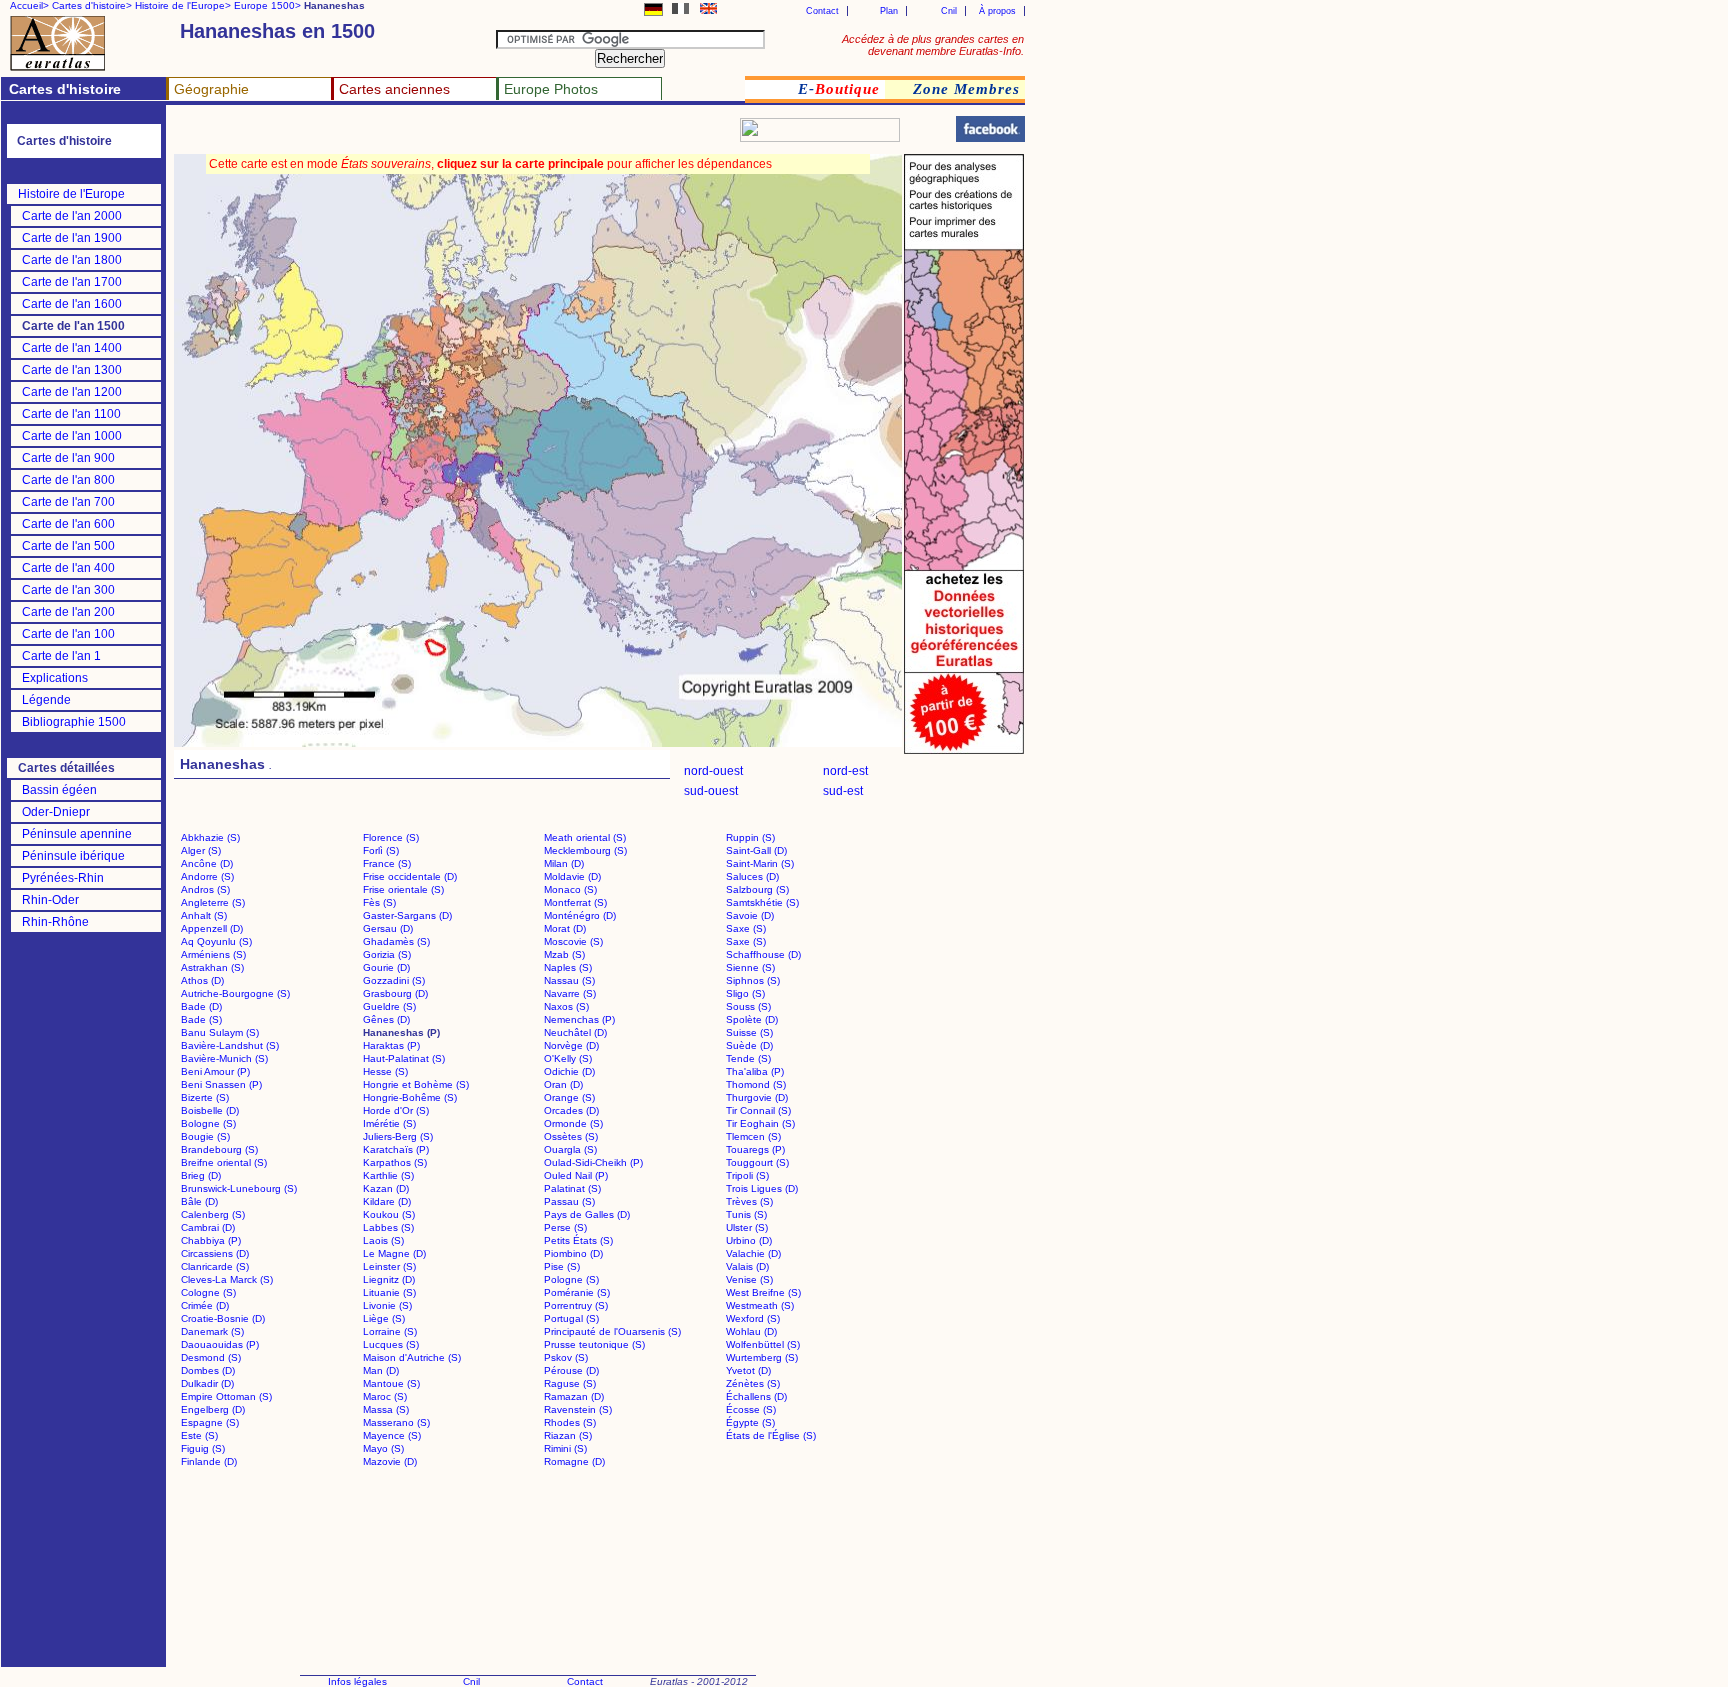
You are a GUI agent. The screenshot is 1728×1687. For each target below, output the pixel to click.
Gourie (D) (386, 967)
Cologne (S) (208, 1292)
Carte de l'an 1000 (72, 436)
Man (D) (381, 1370)
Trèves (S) (749, 1201)
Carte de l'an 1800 (72, 260)
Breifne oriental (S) (224, 1162)
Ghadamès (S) (396, 941)
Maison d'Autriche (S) (412, 1357)
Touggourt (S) (757, 1162)
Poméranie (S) (577, 1292)
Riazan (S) (568, 1435)
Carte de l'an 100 (68, 634)
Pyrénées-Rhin (63, 878)
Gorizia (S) (387, 954)
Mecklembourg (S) (585, 850)
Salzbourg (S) (757, 889)
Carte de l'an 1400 (72, 348)
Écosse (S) (751, 1409)
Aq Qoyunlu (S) (216, 941)
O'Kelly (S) (568, 1058)
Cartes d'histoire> (92, 5)
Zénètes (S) (753, 1383)
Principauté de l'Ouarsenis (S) (612, 1331)
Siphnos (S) (753, 980)
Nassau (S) (569, 980)
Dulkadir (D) (207, 1383)
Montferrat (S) (575, 902)
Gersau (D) (388, 928)
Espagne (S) (210, 1422)
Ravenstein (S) (578, 1409)
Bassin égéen (59, 790)
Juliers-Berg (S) (398, 1136)
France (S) (387, 863)
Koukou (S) (389, 1214)
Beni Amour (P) (215, 1071)
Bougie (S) (205, 1136)
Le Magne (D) (394, 1253)
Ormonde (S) (573, 1123)
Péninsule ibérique (73, 856)
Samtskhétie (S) (762, 902)
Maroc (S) (385, 1396)
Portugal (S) (571, 1318)
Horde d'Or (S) (396, 1110)
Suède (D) (749, 1045)
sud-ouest (711, 791)
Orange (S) (569, 1097)
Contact (822, 11)
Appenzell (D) (212, 928)
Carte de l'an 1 (61, 656)
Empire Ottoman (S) (226, 1396)
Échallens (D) (756, 1396)
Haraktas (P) (391, 1045)
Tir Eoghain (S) (760, 1123)
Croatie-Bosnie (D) (223, 1318)
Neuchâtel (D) (575, 1032)
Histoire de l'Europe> (183, 5)
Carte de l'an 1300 (72, 370)
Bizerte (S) (205, 1097)
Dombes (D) (208, 1370)
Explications (55, 678)
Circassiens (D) (215, 1253)
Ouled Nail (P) (576, 1175)
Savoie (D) (750, 915)
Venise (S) (749, 1279)
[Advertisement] (412, 135)
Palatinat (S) (572, 1188)
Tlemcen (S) (753, 1136)
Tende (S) (748, 1058)
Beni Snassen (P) (221, 1084)
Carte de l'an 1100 (71, 414)
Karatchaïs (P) (396, 1149)
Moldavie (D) (572, 876)
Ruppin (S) (750, 837)
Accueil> (29, 5)
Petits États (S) (578, 1240)
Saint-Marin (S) (760, 863)
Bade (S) (201, 1019)
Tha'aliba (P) (755, 1071)
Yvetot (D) (748, 1370)
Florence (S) (391, 837)
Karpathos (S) (395, 1162)
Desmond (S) (211, 1357)
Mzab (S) (564, 954)
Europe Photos (551, 89)
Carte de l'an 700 (68, 502)
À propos (997, 11)
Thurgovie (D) (757, 1097)
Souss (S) (748, 1006)
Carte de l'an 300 (68, 590)
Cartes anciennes (394, 89)
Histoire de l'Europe (71, 194)
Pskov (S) (566, 1357)
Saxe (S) (746, 928)
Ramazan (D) (574, 1396)
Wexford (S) (753, 1318)
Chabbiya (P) (211, 1240)
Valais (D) (747, 1266)
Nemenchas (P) (579, 1019)
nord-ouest (713, 771)
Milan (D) (564, 863)
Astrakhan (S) (212, 967)
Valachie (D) (753, 1253)
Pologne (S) (571, 1279)
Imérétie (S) (389, 1123)
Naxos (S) (566, 1006)
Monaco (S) (570, 889)
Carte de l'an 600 (68, 524)
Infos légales (357, 1681)
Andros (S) (205, 889)
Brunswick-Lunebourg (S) (239, 1188)
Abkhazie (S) (210, 837)
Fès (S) (379, 902)
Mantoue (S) (391, 1383)
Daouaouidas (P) (220, 1344)
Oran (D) (563, 1084)
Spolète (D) (752, 1019)
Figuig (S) (203, 1448)
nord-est (845, 771)
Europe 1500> (267, 5)
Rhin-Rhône (55, 922)
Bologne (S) (208, 1123)
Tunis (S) (746, 1214)
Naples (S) (568, 967)
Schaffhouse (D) (763, 954)
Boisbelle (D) (210, 1110)
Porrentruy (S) (576, 1305)
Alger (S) (201, 850)
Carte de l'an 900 (68, 458)
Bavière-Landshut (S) (230, 1045)
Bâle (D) (199, 1201)
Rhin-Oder (50, 900)
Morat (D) (565, 928)
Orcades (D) (571, 1110)
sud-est (843, 791)
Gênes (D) (386, 1019)
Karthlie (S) (388, 1175)
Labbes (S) (388, 1227)
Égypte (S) (750, 1422)
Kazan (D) (386, 1188)
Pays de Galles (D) (587, 1214)
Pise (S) (562, 1266)
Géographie (211, 89)
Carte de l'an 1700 (72, 282)
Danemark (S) (212, 1331)
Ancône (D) (207, 863)
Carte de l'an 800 (68, 480)
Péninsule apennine (77, 834)
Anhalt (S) (204, 915)
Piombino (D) (573, 1253)
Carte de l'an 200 (68, 612)
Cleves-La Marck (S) (227, 1279)
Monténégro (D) (580, 915)
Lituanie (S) (389, 1292)
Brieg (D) (201, 1175)
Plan (889, 11)
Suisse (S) (749, 1032)
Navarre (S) (570, 993)
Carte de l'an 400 (68, 568)
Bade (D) (201, 1006)
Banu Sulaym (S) (220, 1032)
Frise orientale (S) (403, 889)
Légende (46, 700)
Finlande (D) (209, 1461)
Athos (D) (202, 980)
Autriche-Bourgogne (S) (235, 993)
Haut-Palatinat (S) (404, 1058)
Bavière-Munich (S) (224, 1058)
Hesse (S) (385, 1071)
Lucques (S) (391, 1344)
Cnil (949, 11)
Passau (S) (569, 1201)
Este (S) (199, 1435)
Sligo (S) (745, 993)
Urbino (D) (749, 1240)
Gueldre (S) (389, 1006)
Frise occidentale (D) (410, 876)
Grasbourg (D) (395, 993)
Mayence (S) (392, 1435)
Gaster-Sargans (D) (407, 915)
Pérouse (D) (571, 1370)
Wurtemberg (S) (762, 1357)
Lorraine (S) (390, 1331)
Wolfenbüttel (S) (763, 1344)
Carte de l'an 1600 (72, 304)
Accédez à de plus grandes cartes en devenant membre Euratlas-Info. (933, 45)
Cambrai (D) (208, 1227)
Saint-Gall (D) (756, 850)
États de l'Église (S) (771, 1435)
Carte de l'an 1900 (72, 238)
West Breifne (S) (763, 1292)
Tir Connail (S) (758, 1110)
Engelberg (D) (213, 1409)
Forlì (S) (381, 850)
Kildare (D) (387, 1201)
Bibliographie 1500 (74, 722)
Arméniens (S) (213, 954)
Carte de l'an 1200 (72, 392)
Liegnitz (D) (389, 1279)
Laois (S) (383, 1240)
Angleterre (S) (213, 902)
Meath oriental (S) (585, 837)
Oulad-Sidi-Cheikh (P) (593, 1162)
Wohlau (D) (751, 1331)
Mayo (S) (383, 1448)
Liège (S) (384, 1318)
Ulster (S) (747, 1227)
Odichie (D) (569, 1071)
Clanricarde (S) (215, 1266)
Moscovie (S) (573, 941)
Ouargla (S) (570, 1149)
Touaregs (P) (755, 1149)
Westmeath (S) (760, 1305)
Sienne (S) (750, 967)
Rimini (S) (565, 1448)
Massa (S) (386, 1409)
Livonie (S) (387, 1305)
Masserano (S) (396, 1422)
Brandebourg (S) (219, 1149)
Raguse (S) (570, 1383)
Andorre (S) (207, 876)
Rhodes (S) (570, 1422)
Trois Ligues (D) (762, 1188)
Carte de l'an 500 (68, 546)
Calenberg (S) (213, 1214)
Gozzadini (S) (394, 980)
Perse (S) (565, 1227)
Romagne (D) (574, 1461)
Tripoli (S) (747, 1175)
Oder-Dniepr (56, 812)
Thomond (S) (756, 1084)
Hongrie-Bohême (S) (410, 1097)
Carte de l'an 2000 (72, 216)
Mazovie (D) (390, 1461)
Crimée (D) (205, 1305)
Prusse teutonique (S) (594, 1344)
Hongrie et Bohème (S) (416, 1084)
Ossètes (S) (571, 1136)
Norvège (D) (571, 1045)
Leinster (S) (389, 1266)
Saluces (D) (752, 876)
